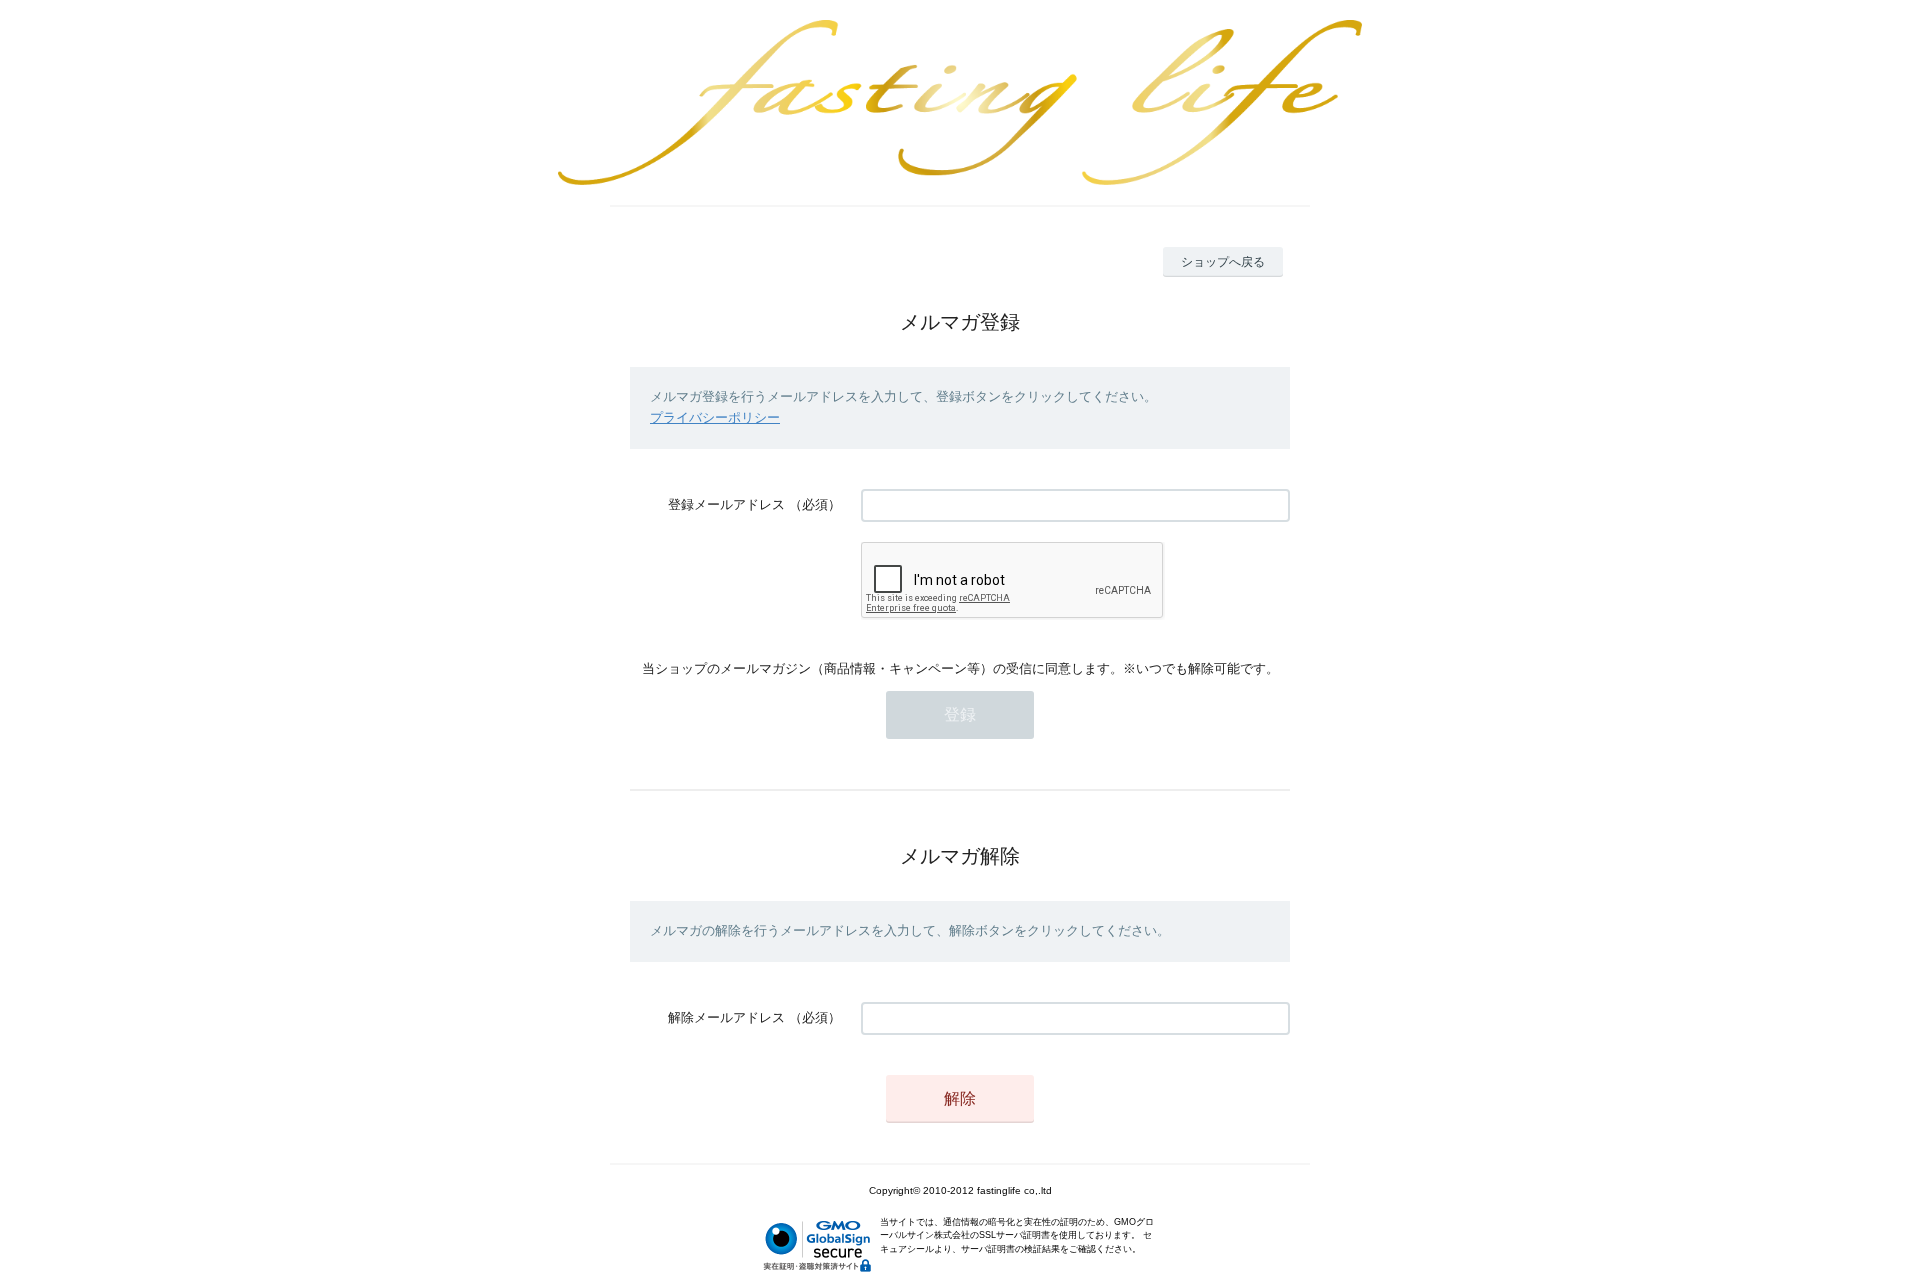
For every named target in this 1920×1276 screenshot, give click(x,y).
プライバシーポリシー (715, 417)
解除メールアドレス (726, 1017)
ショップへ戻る (1223, 262)
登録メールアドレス (726, 504)
